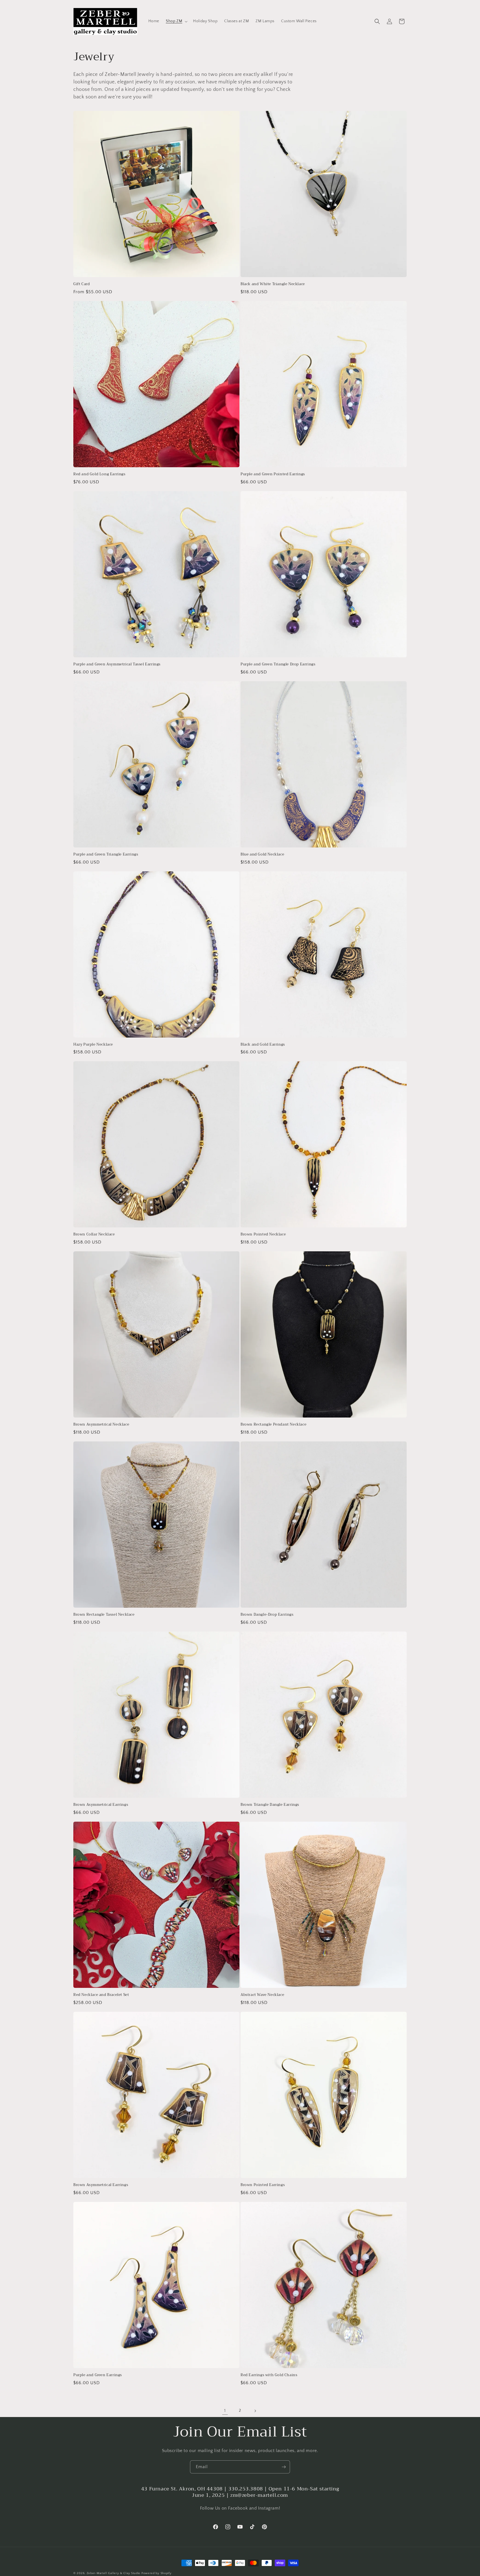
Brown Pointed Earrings (263, 2185)
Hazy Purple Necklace (93, 1045)
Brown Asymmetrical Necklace (101, 1425)
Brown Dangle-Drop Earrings (267, 1615)
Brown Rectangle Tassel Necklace (104, 1615)
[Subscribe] (284, 2467)
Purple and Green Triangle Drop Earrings (278, 664)
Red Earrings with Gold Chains (269, 2375)
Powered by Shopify (157, 2573)
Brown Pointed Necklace (263, 1234)
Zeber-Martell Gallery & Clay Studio (114, 2573)
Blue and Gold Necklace (262, 855)
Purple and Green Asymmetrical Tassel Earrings (117, 664)
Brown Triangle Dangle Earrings (270, 1805)
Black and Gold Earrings (263, 1045)
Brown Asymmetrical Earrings (101, 1805)
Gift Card (82, 284)
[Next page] (255, 2411)
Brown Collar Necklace (94, 1234)
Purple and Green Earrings (98, 2375)
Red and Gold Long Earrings (99, 474)
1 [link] (225, 2411)
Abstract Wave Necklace (262, 1995)
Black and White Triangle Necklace (273, 284)
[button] (176, 21)
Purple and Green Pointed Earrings (273, 474)
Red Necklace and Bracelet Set (101, 1995)
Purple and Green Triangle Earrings (106, 855)
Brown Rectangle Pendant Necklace (273, 1425)
